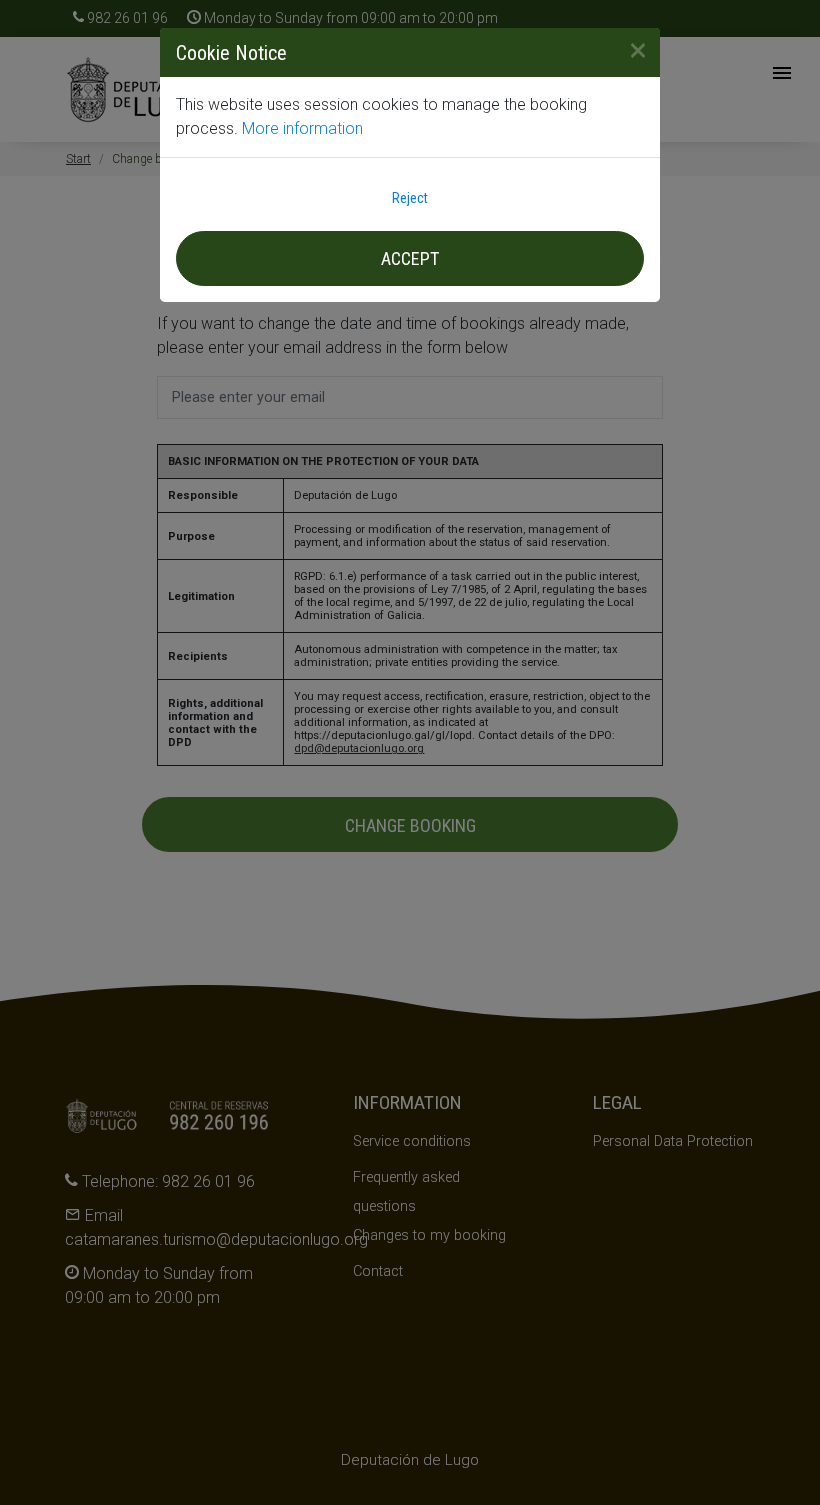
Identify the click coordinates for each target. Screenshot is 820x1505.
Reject (410, 198)
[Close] (630, 50)
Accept (410, 258)
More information (302, 128)
